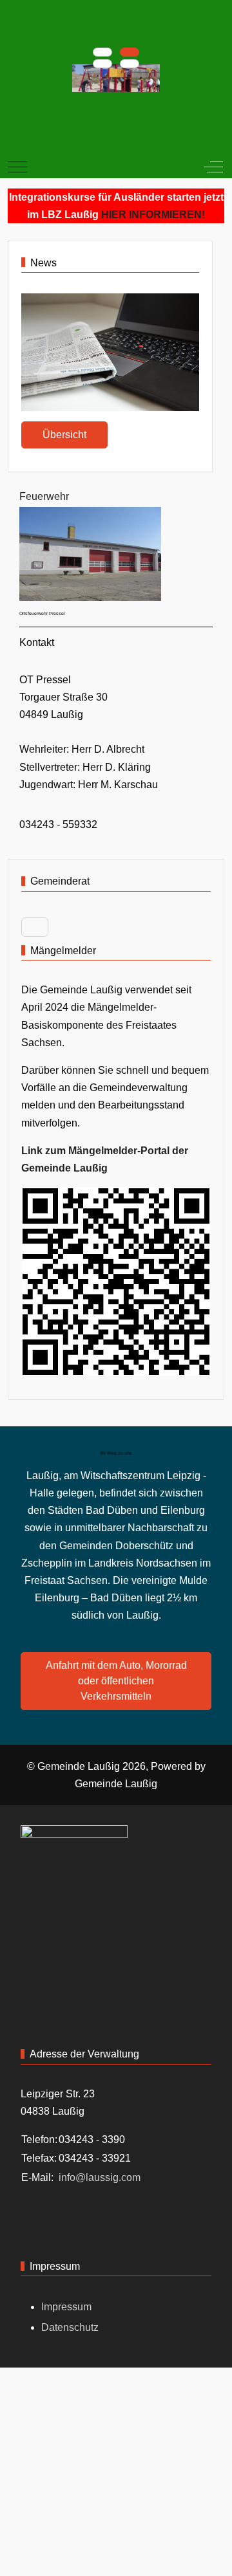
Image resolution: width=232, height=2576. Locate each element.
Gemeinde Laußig (116, 1784)
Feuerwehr (44, 496)
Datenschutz (70, 2327)
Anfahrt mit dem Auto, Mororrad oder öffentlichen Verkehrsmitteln (116, 1681)
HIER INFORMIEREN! (153, 215)
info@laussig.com (100, 2177)
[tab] (102, 52)
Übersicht (64, 435)
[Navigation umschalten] (35, 927)
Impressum (66, 2307)
